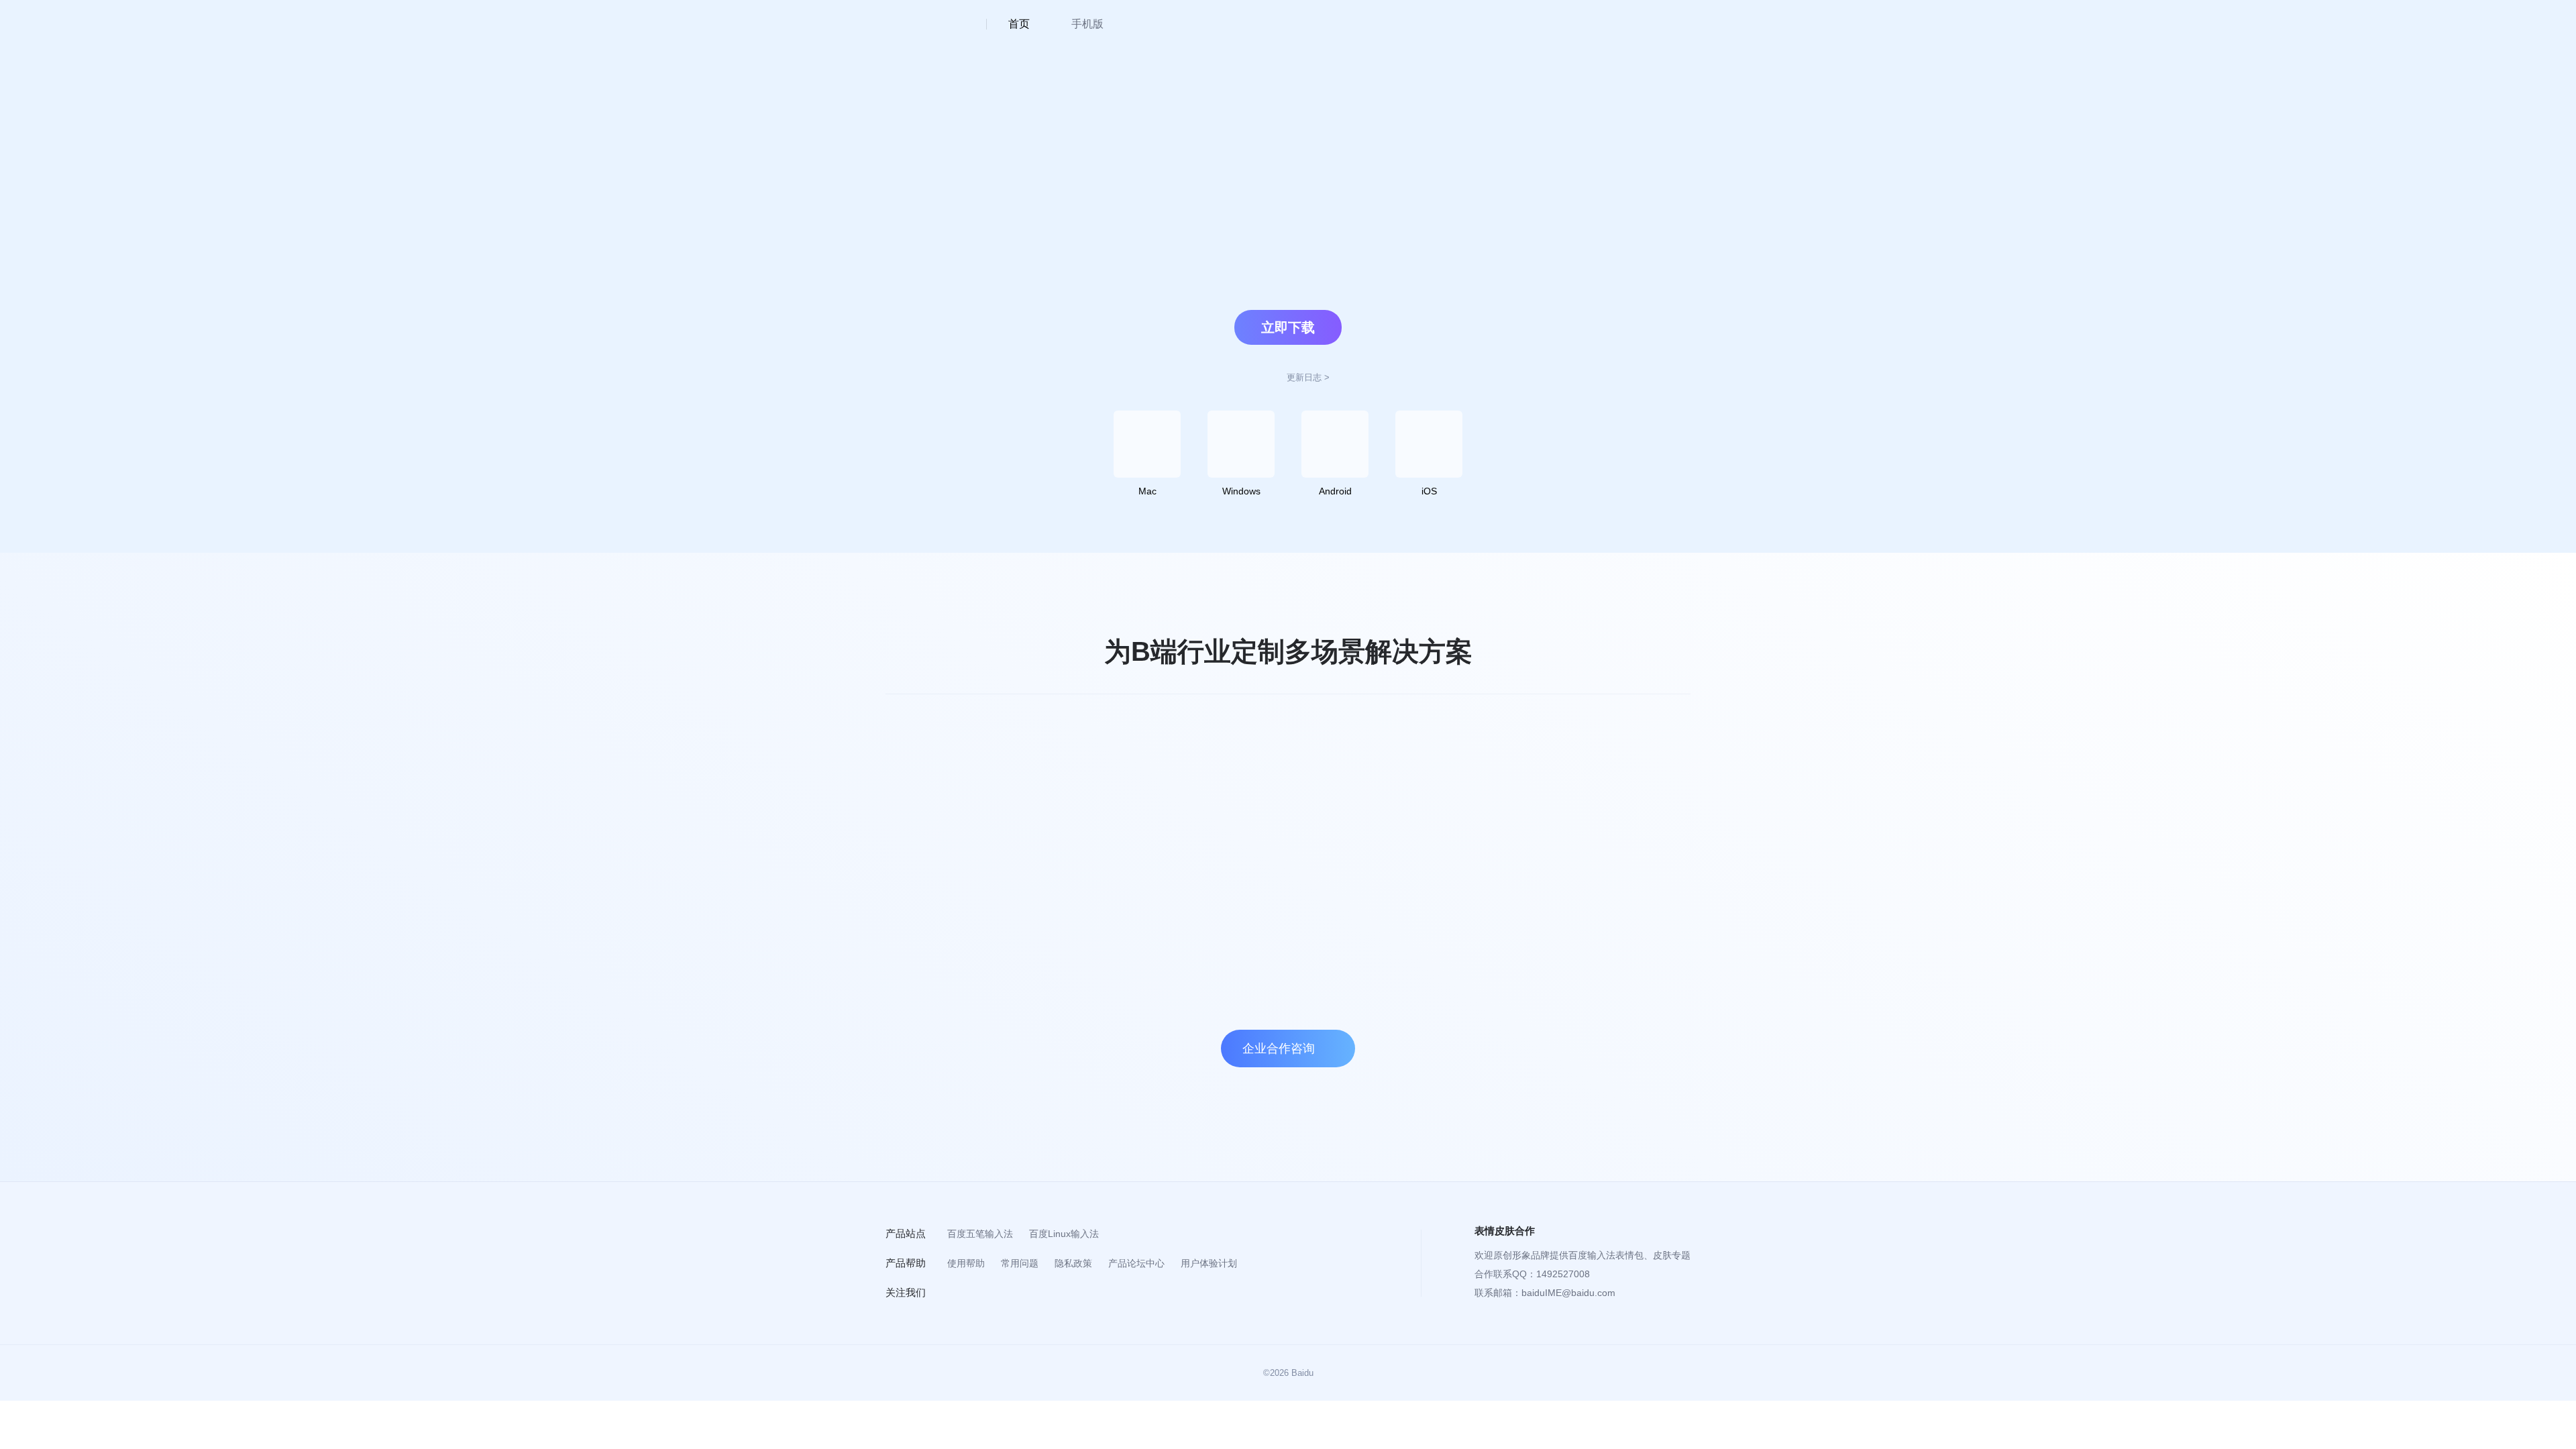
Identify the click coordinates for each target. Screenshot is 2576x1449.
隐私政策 (1073, 1263)
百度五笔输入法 (980, 1234)
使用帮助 (966, 1263)
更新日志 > (1308, 377)
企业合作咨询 (1279, 1049)
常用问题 (1020, 1263)
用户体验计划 (1209, 1263)
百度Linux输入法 (1064, 1234)
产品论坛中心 (1136, 1263)
